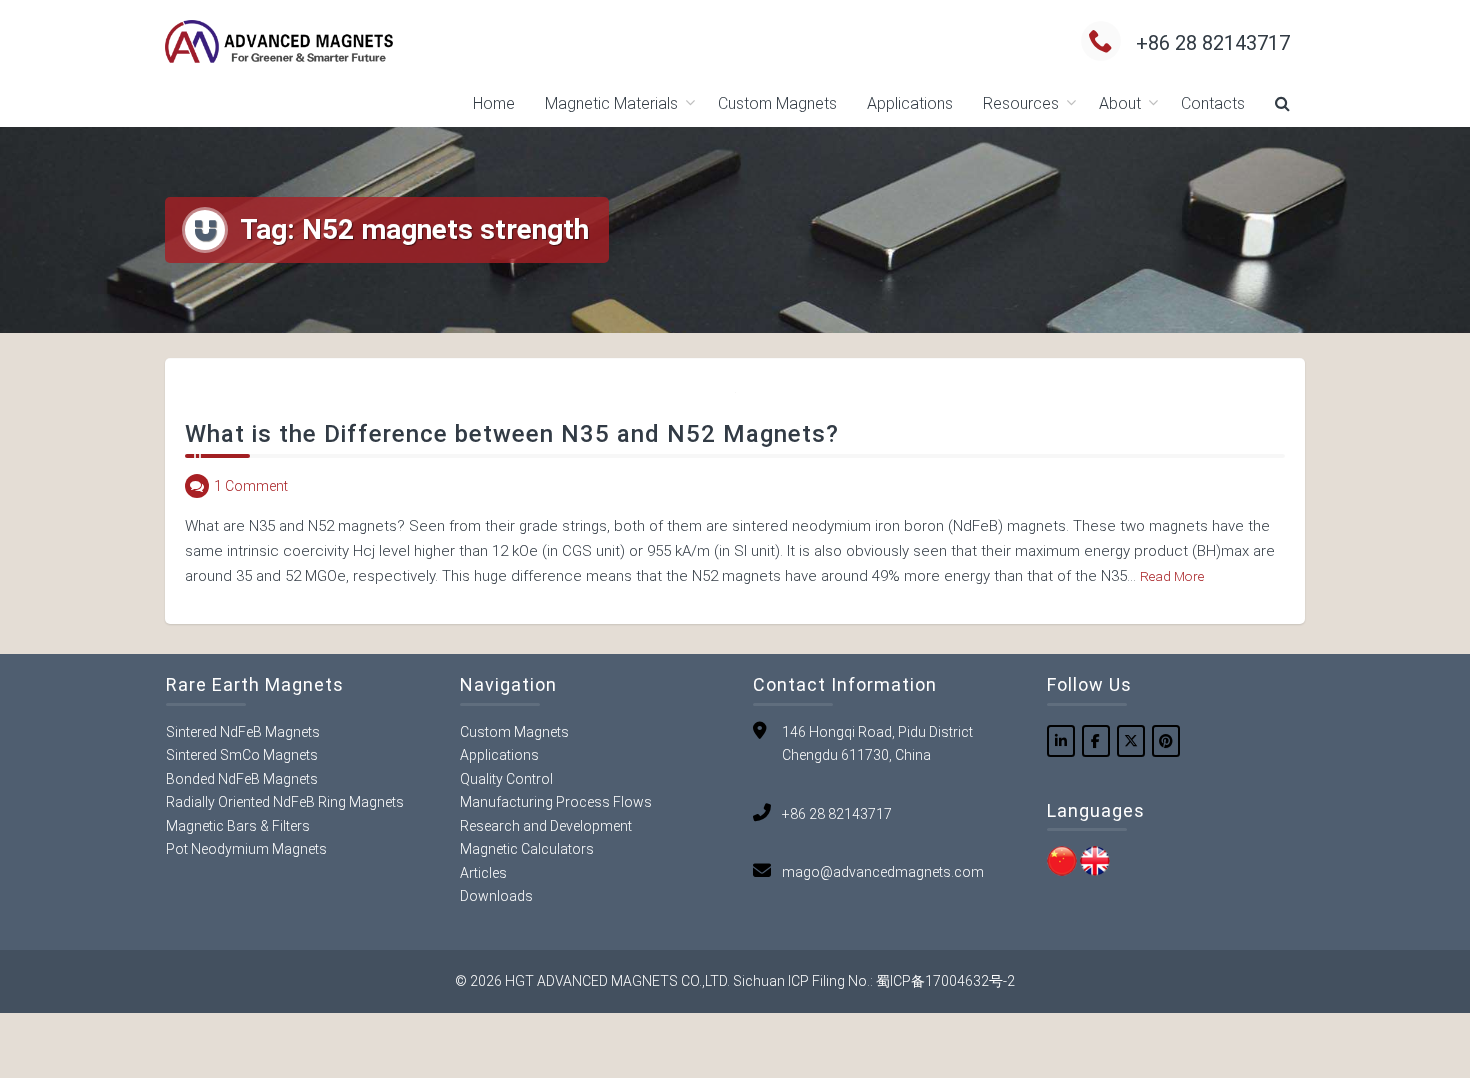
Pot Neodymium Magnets (246, 849)
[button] (1282, 104)
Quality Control (506, 779)
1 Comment (251, 486)
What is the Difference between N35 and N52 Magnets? (512, 434)
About (1120, 103)
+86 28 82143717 (1213, 43)
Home (494, 103)
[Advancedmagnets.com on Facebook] (1096, 741)
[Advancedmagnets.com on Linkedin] (1061, 741)
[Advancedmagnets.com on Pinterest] (1166, 741)
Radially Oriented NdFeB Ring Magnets (285, 802)
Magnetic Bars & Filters (238, 826)
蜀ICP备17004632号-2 (945, 981)
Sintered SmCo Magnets (242, 755)
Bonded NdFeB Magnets (242, 779)
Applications (910, 103)
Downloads (496, 896)
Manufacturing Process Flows (556, 802)
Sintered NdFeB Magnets (243, 732)
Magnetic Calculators (527, 849)
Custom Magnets (777, 103)
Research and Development (546, 826)
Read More (1172, 576)
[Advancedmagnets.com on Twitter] (1131, 741)
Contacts (1213, 103)
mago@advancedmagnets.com (883, 872)
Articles (483, 873)
